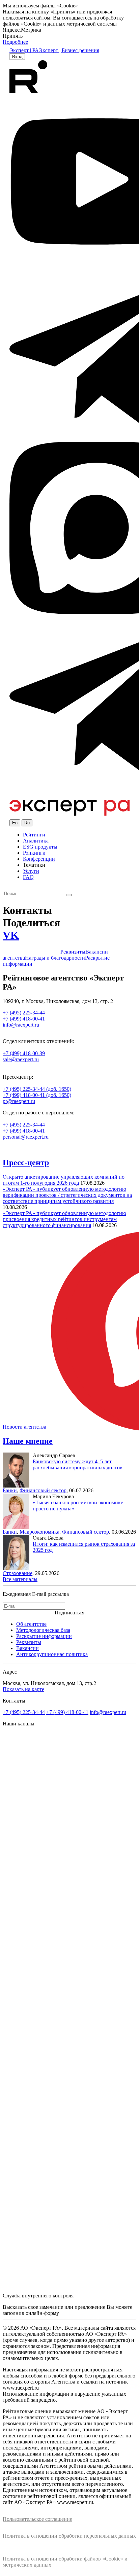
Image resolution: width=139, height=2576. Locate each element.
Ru (27, 823)
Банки (10, 1490)
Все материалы (20, 1579)
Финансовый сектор (43, 1490)
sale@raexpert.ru (21, 1059)
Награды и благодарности (55, 958)
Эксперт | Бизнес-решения (69, 50)
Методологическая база (43, 1630)
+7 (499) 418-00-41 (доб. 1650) (37, 1095)
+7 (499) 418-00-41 (24, 1131)
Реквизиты (73, 952)
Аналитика (36, 841)
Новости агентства (24, 1427)
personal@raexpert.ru (26, 1137)
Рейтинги (34, 835)
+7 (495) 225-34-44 (24, 1125)
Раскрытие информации (44, 1636)
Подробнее (15, 42)
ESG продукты (40, 847)
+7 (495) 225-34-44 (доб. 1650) (37, 1089)
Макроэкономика (39, 1532)
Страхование (18, 1573)
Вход (17, 57)
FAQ (28, 877)
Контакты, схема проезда (32, 952)
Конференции (39, 859)
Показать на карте (23, 1689)
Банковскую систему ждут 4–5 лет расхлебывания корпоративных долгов (78, 1464)
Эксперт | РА (24, 50)
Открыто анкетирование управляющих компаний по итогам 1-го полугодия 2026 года (64, 1180)
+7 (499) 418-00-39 (24, 1053)
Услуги (31, 871)
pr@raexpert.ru (19, 1101)
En (15, 823)
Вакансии (27, 1648)
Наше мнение (28, 1441)
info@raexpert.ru (108, 1712)
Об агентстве (31, 1624)
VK (11, 935)
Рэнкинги (34, 853)
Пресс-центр (26, 1162)
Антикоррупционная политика (52, 1654)
